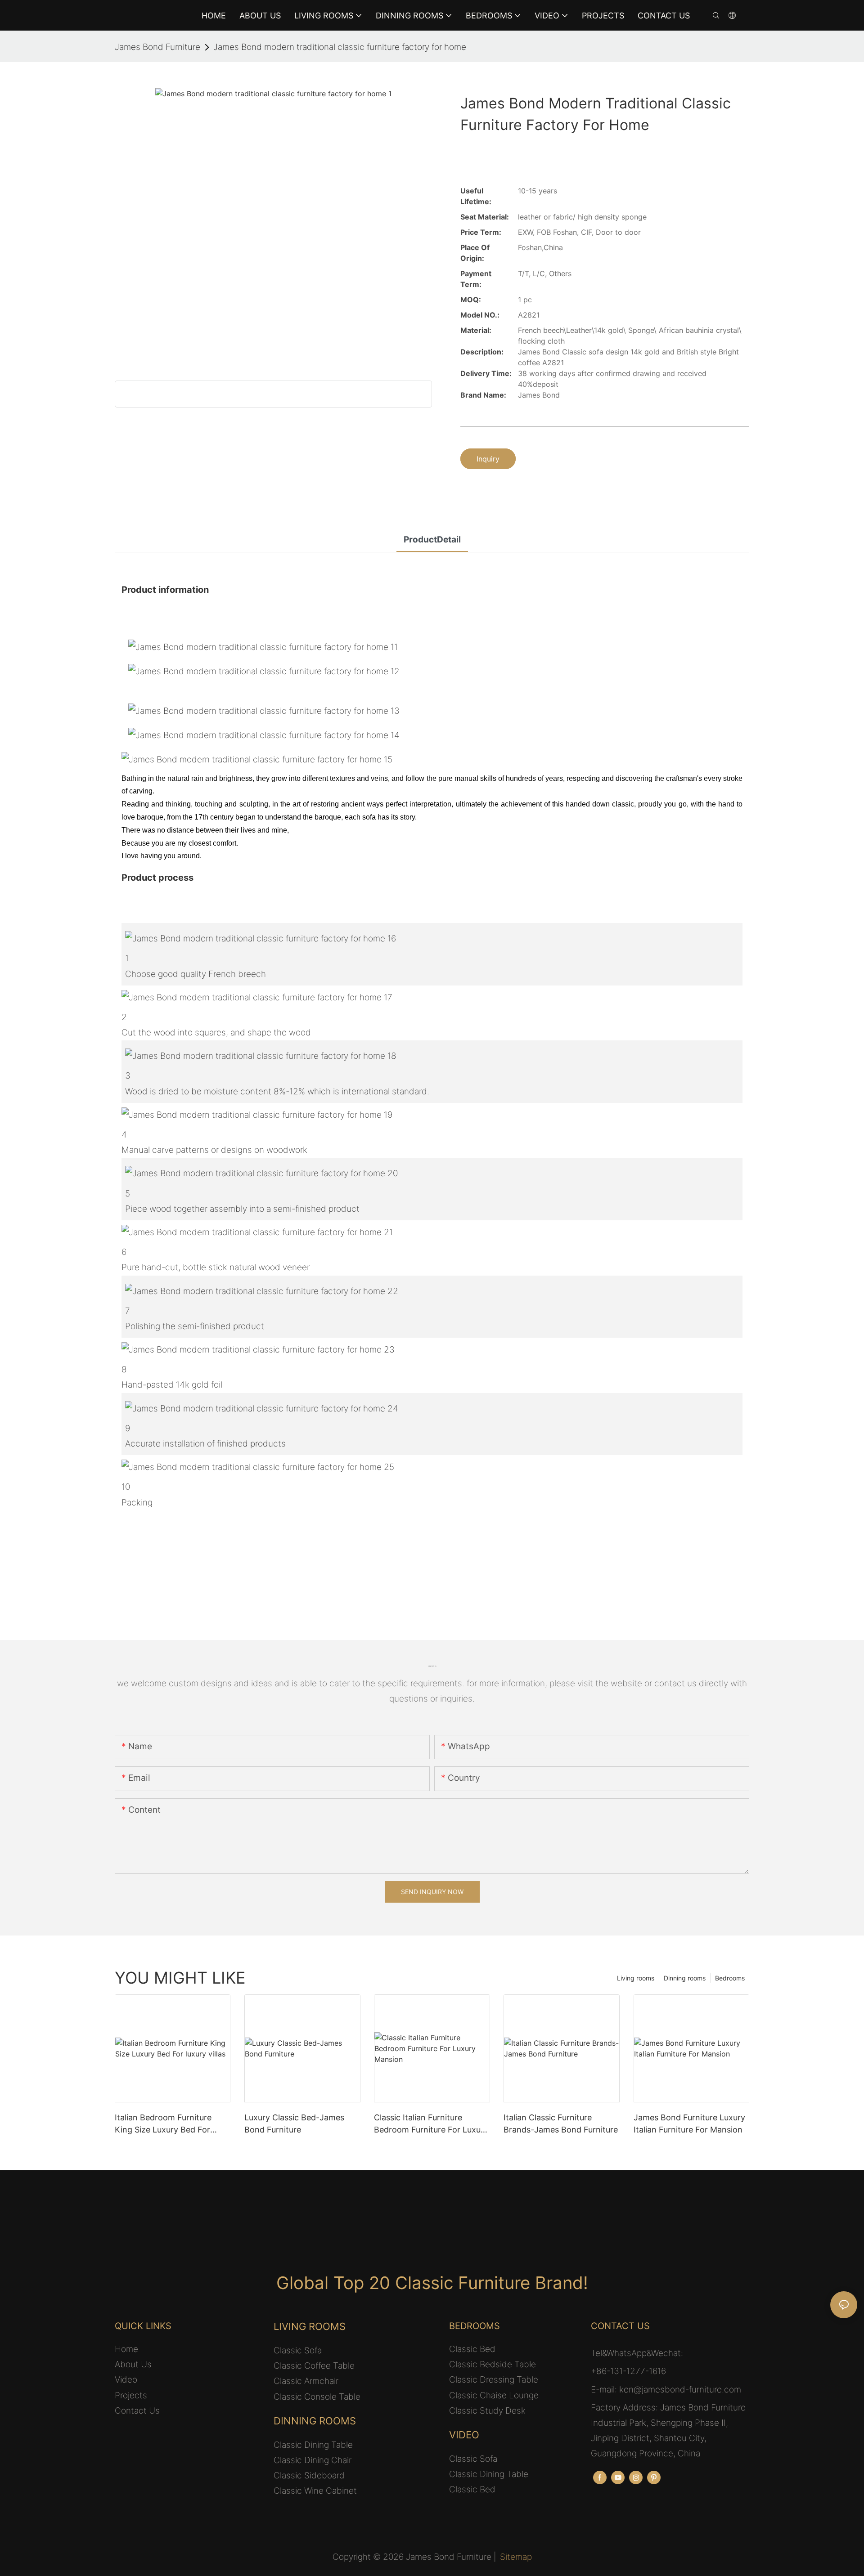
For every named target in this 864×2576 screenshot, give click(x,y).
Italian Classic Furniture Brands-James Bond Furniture (561, 2124)
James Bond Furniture (157, 47)
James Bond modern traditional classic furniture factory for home (340, 47)
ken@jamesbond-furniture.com (680, 2390)
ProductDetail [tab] (432, 540)
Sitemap (516, 2557)
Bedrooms (730, 1978)
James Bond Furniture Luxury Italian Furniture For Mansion (689, 2124)
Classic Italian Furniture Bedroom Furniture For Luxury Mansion (431, 2124)
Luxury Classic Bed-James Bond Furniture (294, 2124)
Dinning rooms (685, 1978)
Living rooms (636, 1978)
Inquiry (488, 459)
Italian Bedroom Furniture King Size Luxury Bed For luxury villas (163, 2124)
